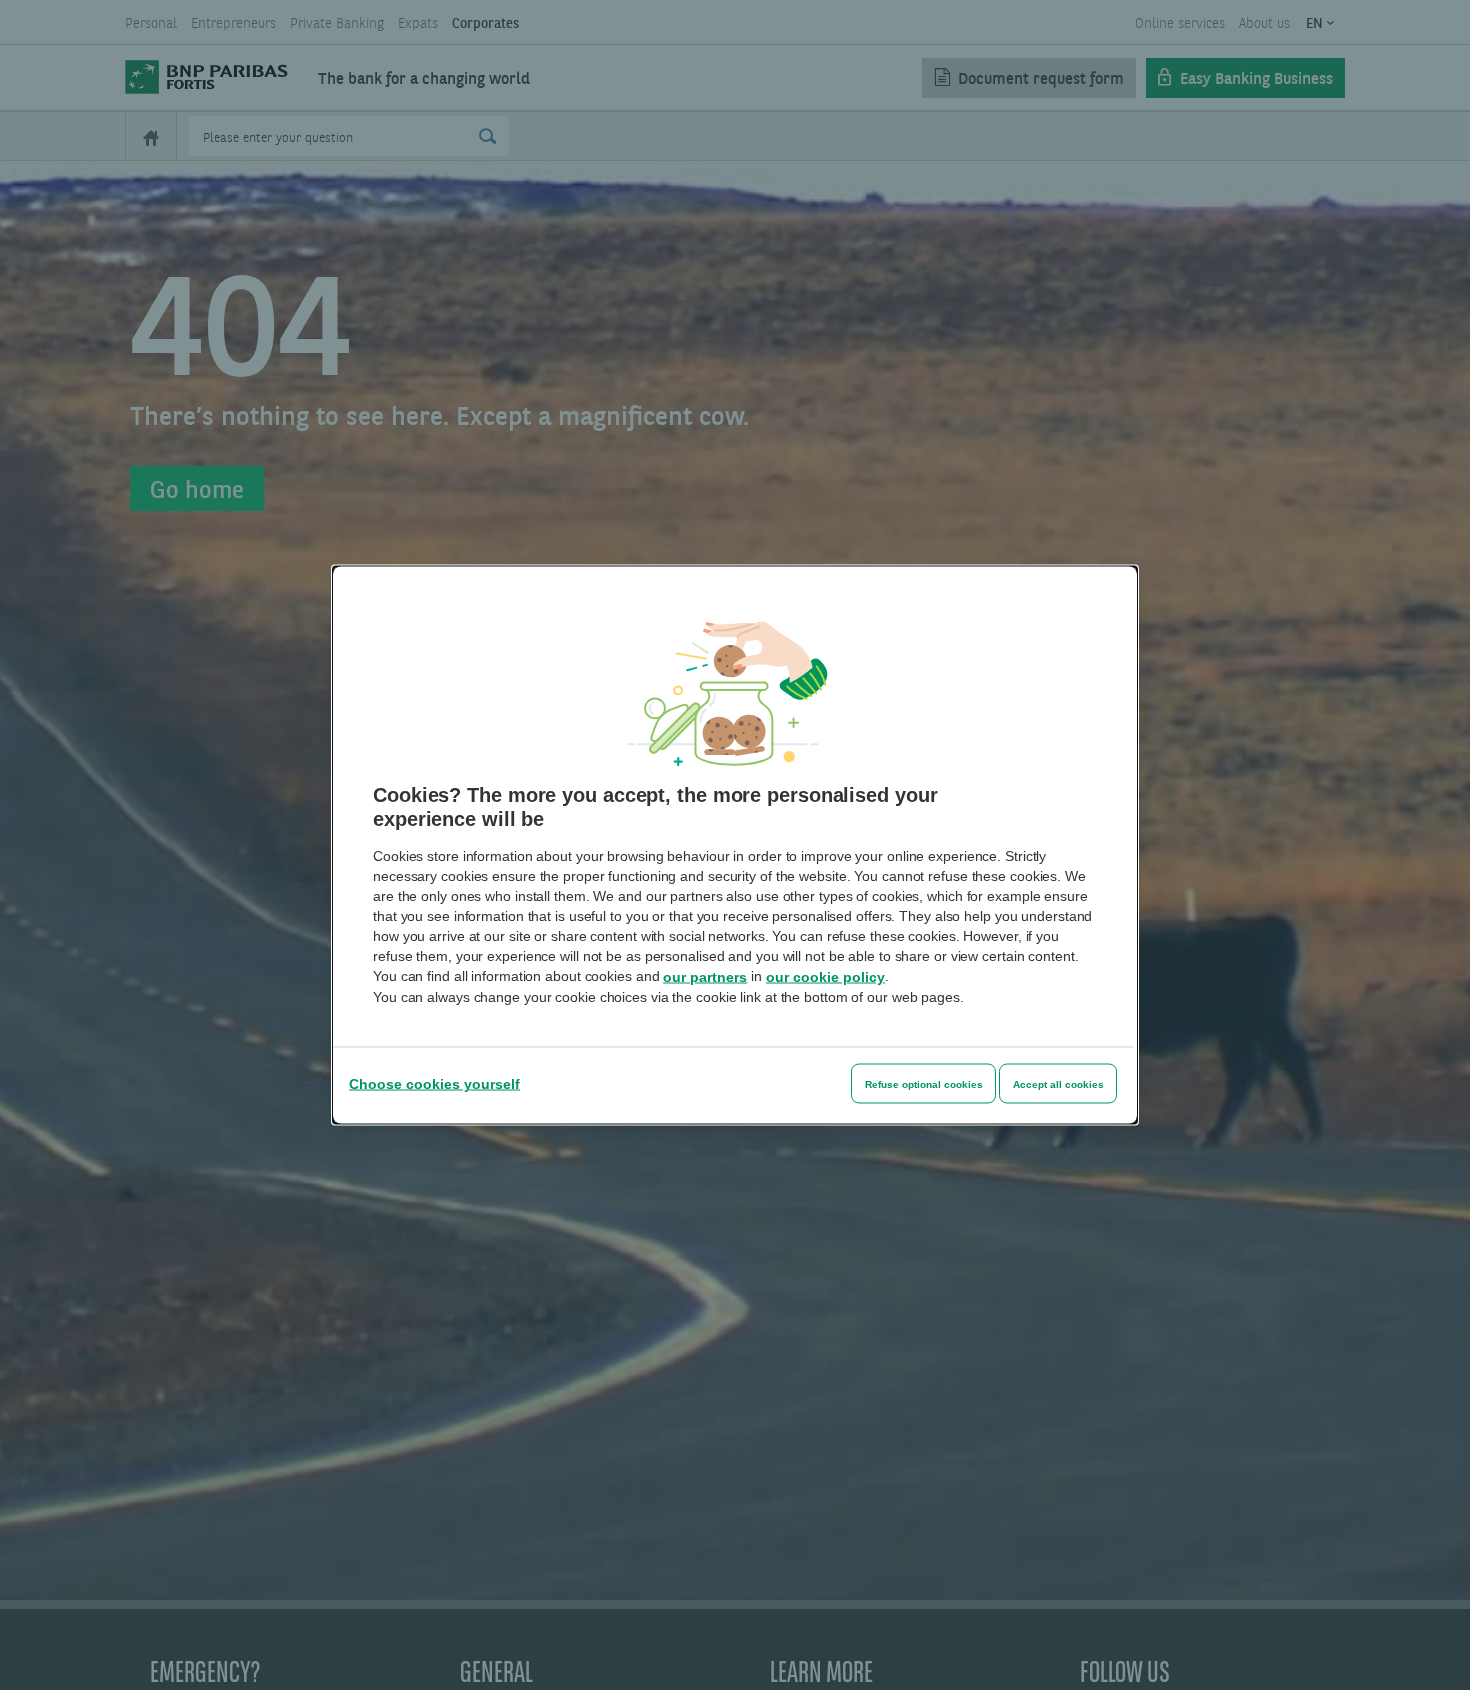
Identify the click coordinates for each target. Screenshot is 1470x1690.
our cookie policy (825, 977)
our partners (705, 977)
